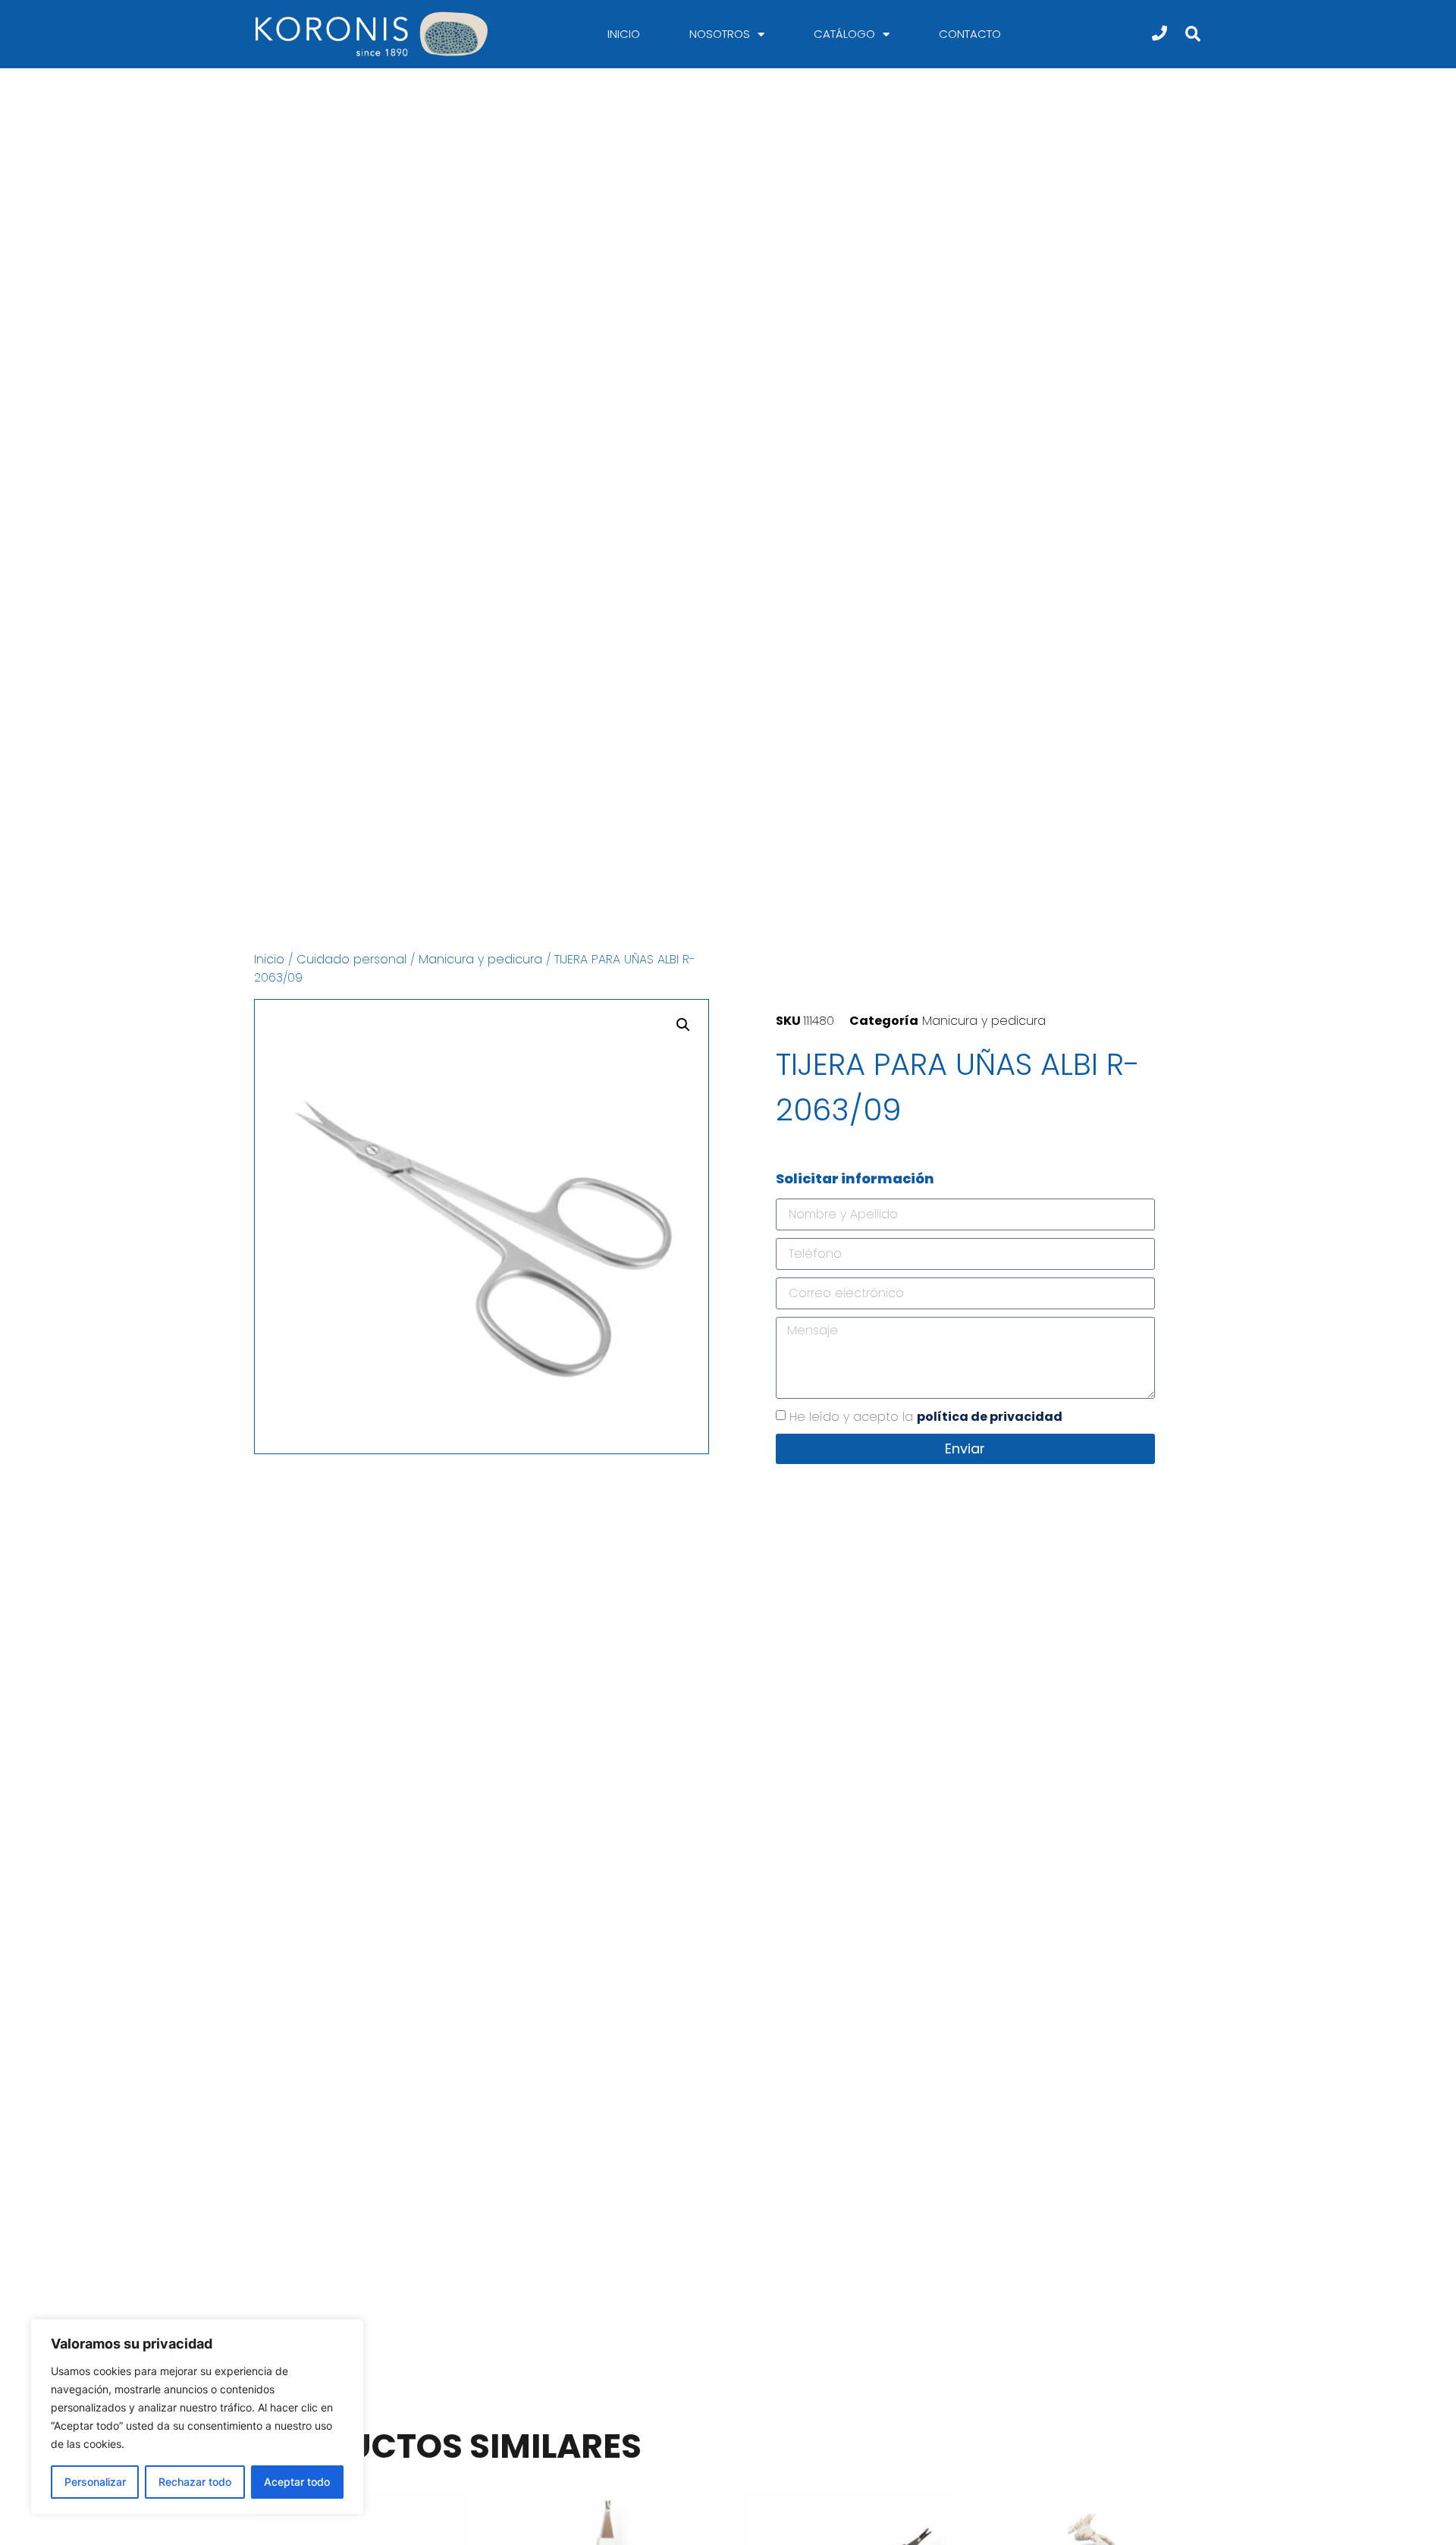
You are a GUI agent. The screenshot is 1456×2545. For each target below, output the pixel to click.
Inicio (624, 34)
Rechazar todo (195, 2482)
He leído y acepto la (926, 1417)
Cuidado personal (351, 959)
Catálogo (844, 34)
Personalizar (95, 2482)
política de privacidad (990, 1417)
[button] (1192, 35)
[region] (197, 2417)
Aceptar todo (297, 2482)
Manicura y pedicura (480, 959)
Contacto (970, 34)
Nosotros (720, 34)
